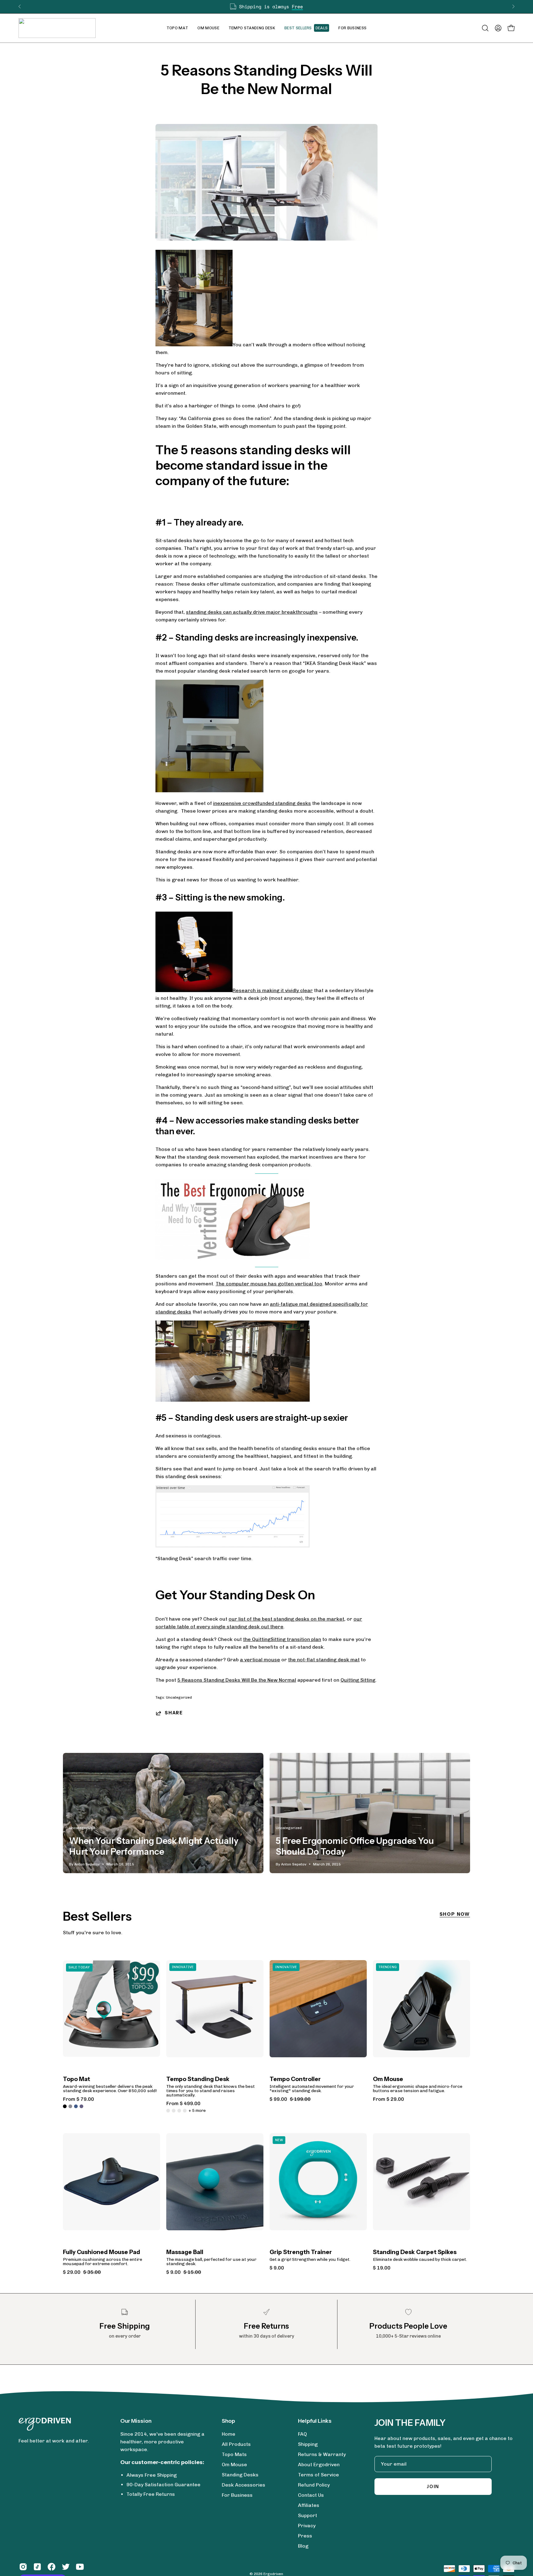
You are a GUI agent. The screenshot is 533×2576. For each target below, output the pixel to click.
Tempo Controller (295, 2079)
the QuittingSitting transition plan (282, 1639)
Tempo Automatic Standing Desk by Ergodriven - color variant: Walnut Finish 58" (174, 2111)
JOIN (433, 2487)
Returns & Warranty (322, 2454)
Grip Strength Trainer (301, 2252)
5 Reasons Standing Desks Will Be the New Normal (237, 1680)
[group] (266, 7)
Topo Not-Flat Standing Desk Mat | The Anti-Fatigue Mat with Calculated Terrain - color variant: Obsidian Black (65, 2106)
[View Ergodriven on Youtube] (80, 2567)
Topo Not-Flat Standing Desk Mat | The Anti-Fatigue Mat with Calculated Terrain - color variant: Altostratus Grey (70, 2106)
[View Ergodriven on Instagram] (23, 2567)
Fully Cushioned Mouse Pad (101, 2252)
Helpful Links (315, 2421)
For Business (237, 2495)
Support (308, 2515)
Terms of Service (318, 2475)
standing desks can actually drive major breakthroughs (252, 612)
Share (174, 1713)
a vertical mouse (260, 1660)
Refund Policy (314, 2485)
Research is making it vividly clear (273, 990)
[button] (208, 28)
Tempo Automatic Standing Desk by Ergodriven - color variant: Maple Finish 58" (185, 2111)
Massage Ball (185, 2252)
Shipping (308, 2444)
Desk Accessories (244, 2485)
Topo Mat (76, 2079)
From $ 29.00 (388, 2099)
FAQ (302, 2434)
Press (305, 2536)
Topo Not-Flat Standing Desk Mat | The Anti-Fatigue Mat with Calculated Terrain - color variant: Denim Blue (76, 2106)
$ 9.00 (277, 2268)
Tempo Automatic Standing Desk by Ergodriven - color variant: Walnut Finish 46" (168, 2111)
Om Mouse (388, 2079)
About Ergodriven (319, 2465)
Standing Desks (240, 2475)
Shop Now (455, 1914)
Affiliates (309, 2505)
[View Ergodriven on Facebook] (52, 2567)
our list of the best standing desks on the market (286, 1619)
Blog (303, 2546)
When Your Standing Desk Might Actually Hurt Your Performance (154, 1846)
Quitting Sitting (358, 1680)
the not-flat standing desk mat (324, 1660)
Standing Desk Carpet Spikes (415, 2252)
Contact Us (311, 2495)
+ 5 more (197, 2111)
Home (229, 2434)
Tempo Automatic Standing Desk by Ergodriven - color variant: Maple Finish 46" (179, 2111)
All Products (236, 2444)
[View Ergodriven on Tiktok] (37, 2567)
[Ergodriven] (57, 28)
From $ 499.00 (183, 2104)
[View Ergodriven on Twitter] (66, 2567)
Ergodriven (273, 2574)
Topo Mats (234, 2454)
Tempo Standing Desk (198, 2079)
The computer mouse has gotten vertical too (269, 1284)
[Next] (513, 6)
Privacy (307, 2526)
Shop (228, 2421)
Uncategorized (179, 1697)
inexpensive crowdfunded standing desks (262, 803)
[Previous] (20, 6)
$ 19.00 (382, 2268)
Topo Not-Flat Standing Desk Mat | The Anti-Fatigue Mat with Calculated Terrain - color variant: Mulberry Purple (81, 2106)
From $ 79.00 (79, 2099)
